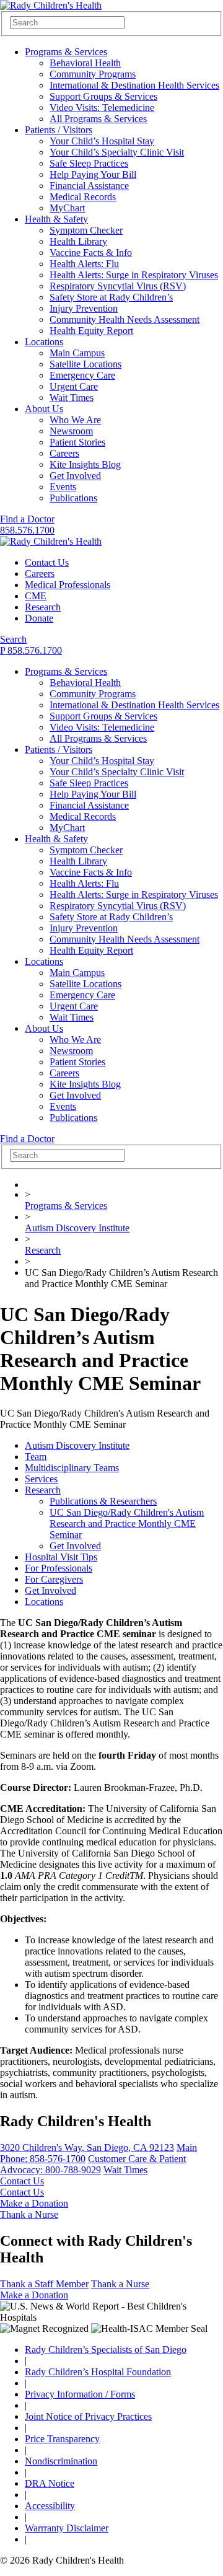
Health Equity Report (91, 331)
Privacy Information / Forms (80, 2394)
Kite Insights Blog (85, 464)
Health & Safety (56, 219)
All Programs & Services (98, 119)
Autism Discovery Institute (77, 1228)
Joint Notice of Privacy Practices (88, 2416)
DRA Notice (50, 2483)
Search (13, 639)
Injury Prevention (84, 308)
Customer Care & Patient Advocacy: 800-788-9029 (93, 2164)
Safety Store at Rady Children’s (111, 297)
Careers (64, 453)
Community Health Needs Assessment (125, 319)
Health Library (78, 241)
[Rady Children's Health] (51, 541)
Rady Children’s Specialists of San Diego (106, 2350)
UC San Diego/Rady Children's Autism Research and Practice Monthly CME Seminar (127, 1523)
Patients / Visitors (59, 130)
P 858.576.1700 (31, 650)
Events (63, 487)
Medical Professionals (68, 585)
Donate (39, 618)
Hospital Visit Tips (61, 1557)
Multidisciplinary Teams (72, 1468)
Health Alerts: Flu (84, 264)
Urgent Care (74, 386)
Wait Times (72, 398)
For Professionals (59, 1568)
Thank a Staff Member (44, 2284)
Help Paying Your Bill (93, 174)
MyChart (67, 208)
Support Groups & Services (103, 96)
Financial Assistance (89, 186)
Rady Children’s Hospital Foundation (98, 2372)
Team (36, 1457)
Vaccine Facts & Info (91, 253)
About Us (44, 409)
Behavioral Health (85, 63)
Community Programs (93, 74)
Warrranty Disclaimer (67, 2528)
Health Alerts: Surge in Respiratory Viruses (134, 275)
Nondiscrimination (61, 2461)
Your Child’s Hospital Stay (102, 141)
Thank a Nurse (29, 2214)
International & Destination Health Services (134, 85)
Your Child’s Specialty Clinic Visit (117, 152)
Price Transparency (62, 2439)
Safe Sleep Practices (89, 163)
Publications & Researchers (103, 1501)
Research (43, 607)
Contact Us (47, 562)
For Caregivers (54, 1579)
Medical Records (83, 197)
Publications (73, 498)
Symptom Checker (86, 230)
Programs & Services (66, 52)
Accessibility (50, 2506)
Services (41, 1479)
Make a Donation (34, 2203)
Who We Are (75, 420)
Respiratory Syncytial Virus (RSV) (118, 286)
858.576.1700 (27, 530)
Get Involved (75, 476)
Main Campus (77, 353)
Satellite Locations (85, 364)
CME (36, 596)
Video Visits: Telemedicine (102, 108)
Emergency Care (82, 375)
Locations (44, 342)
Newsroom (71, 431)
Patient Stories (77, 442)
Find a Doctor (27, 519)
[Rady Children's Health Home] (51, 5)
